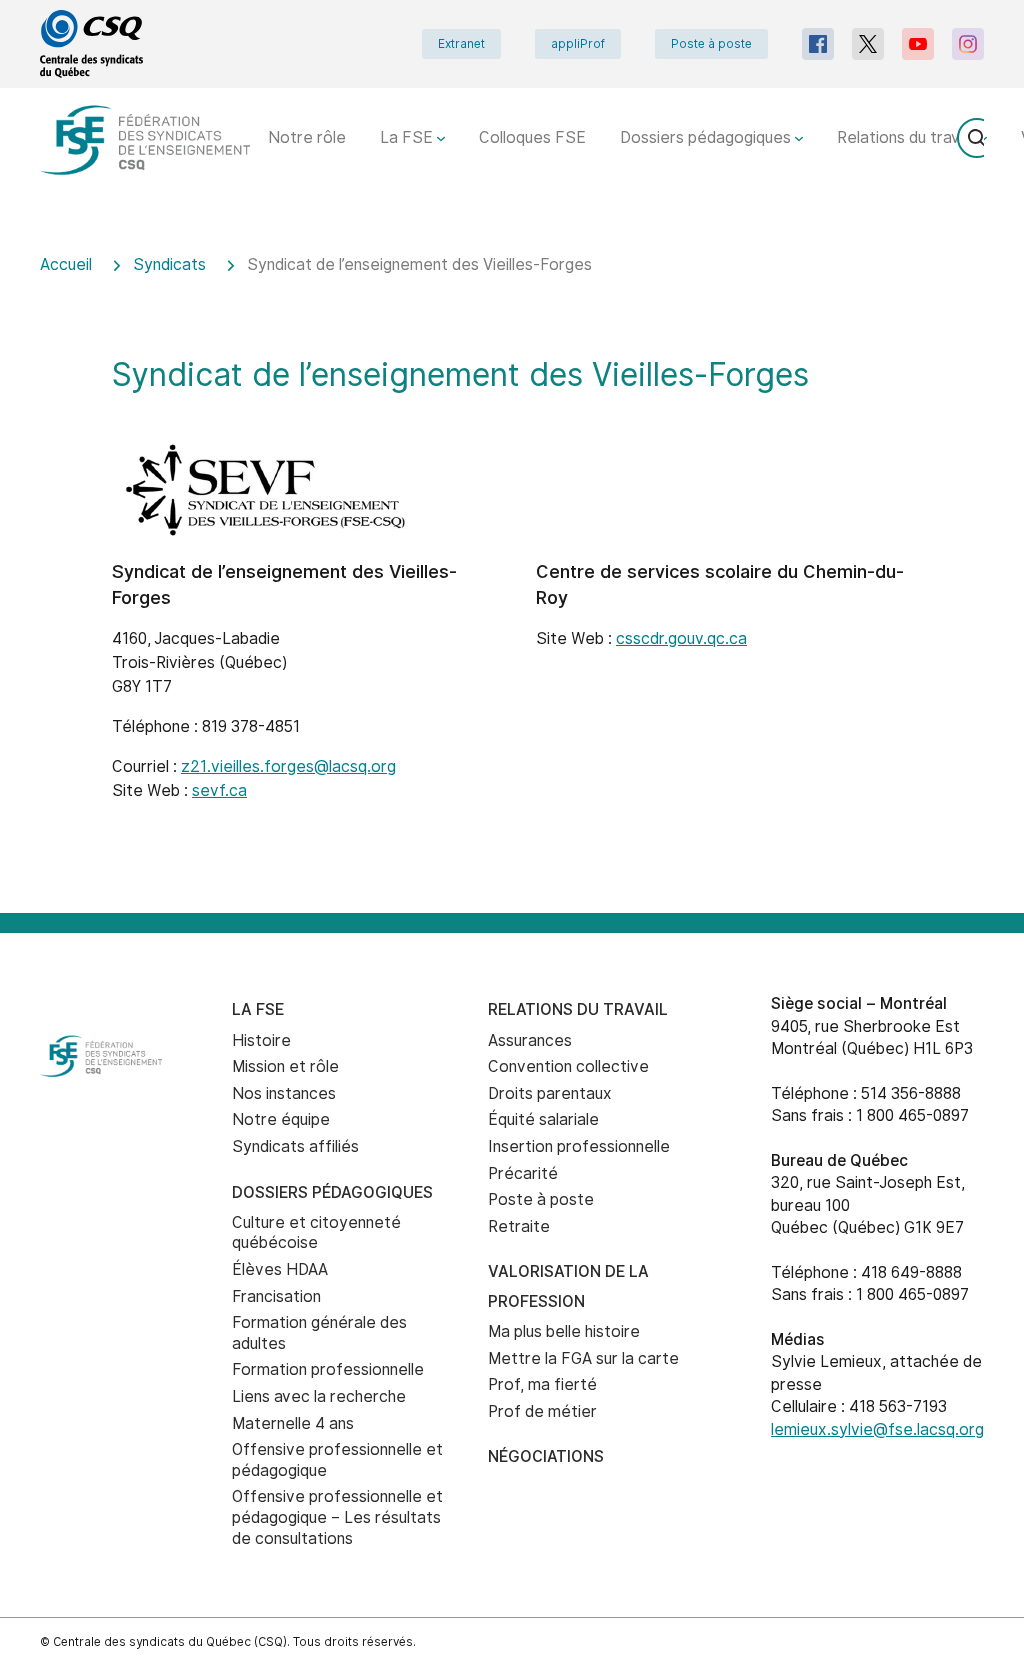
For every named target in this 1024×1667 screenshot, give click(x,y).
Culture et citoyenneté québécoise (316, 1233)
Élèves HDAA (280, 1269)
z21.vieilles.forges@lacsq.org (288, 766)
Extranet (461, 44)
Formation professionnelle (328, 1369)
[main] (512, 570)
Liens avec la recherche (319, 1396)
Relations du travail (908, 137)
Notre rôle (307, 137)
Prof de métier (542, 1411)
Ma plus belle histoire (564, 1331)
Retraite (519, 1226)
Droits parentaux (550, 1093)
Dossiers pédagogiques (707, 137)
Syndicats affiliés (295, 1146)
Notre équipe (281, 1119)
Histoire (261, 1040)
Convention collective (568, 1066)
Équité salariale (543, 1119)
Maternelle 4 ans (293, 1423)
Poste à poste (711, 44)
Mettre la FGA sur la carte (583, 1358)
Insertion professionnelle (579, 1146)
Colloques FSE (532, 137)
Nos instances (284, 1093)
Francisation (276, 1296)
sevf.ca (219, 790)
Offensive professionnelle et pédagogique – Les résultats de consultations (337, 1517)
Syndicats (169, 264)
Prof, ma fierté (542, 1384)
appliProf (578, 44)
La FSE (408, 137)
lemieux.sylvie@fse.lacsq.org (877, 1429)
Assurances (530, 1040)
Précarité (523, 1173)
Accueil (66, 264)
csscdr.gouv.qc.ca (681, 638)
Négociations (546, 1456)
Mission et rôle (285, 1066)
